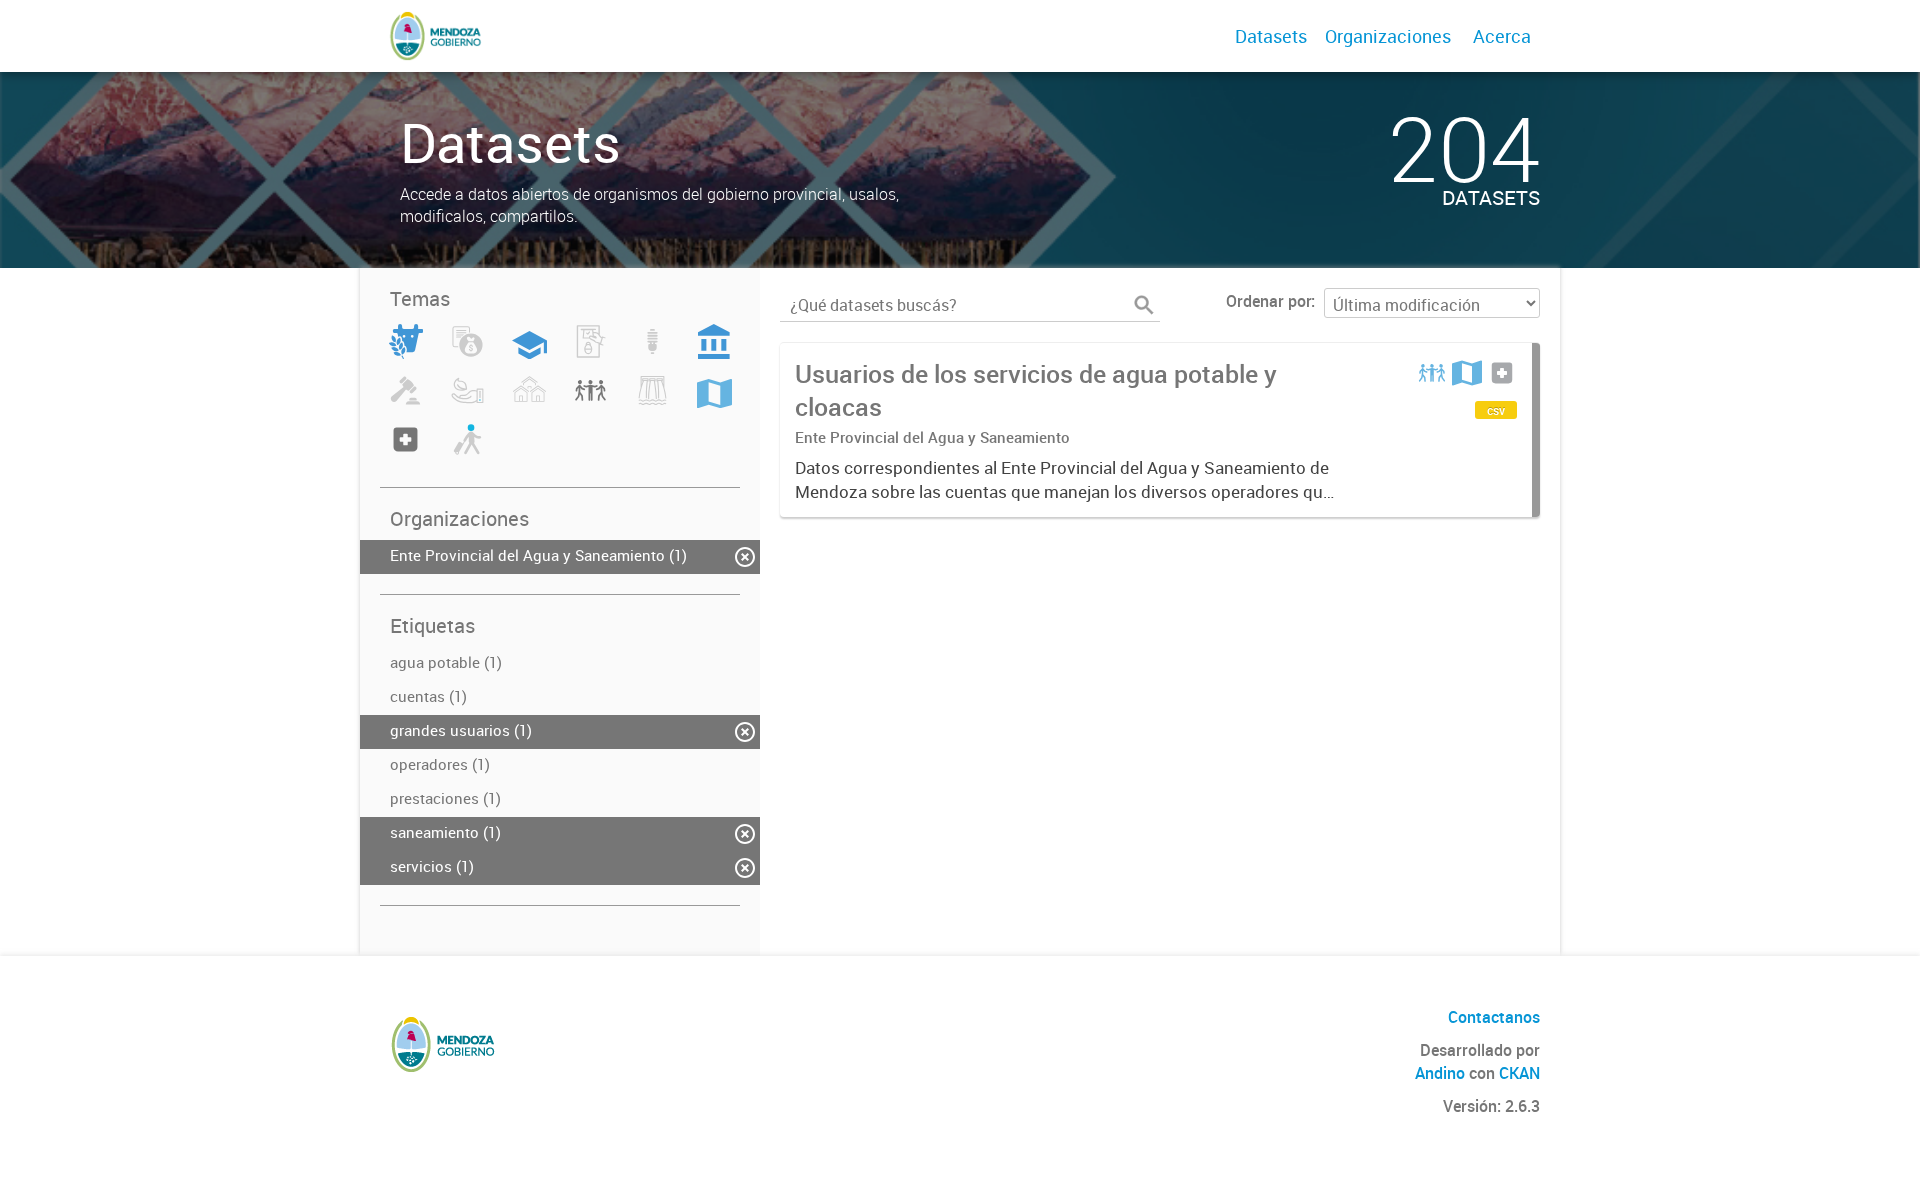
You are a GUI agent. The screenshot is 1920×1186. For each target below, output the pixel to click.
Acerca (1502, 36)
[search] (1144, 305)
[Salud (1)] (405, 451)
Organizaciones (1388, 36)
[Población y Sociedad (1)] (590, 402)
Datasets (1271, 36)
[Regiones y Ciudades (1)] (714, 402)
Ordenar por (1268, 301)
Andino (1440, 1073)
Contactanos (1494, 1017)
